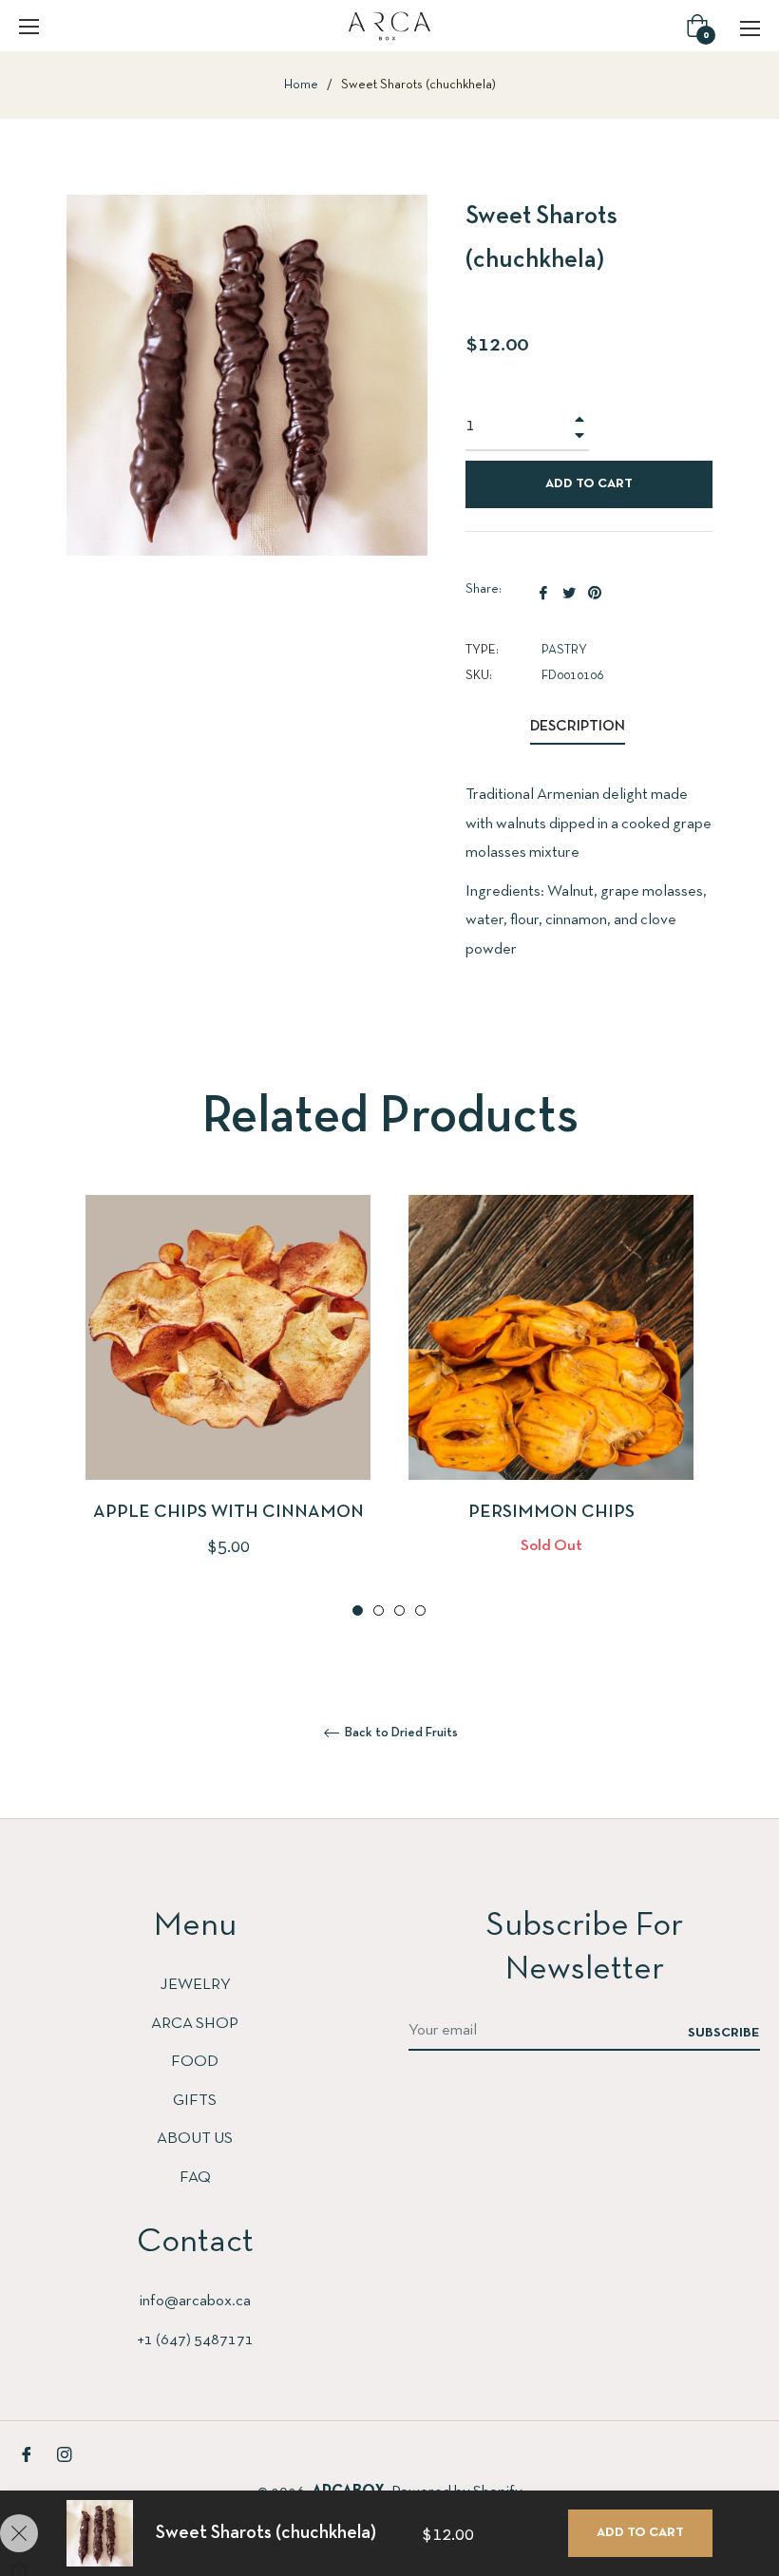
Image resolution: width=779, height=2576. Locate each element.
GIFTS (195, 2101)
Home (301, 85)
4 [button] (420, 1610)
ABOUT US (195, 2139)
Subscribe (724, 2033)
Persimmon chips (551, 1513)
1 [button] (358, 1610)
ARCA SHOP (195, 2024)
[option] (228, 1409)
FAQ (195, 2178)
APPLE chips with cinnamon (228, 1513)
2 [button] (379, 1610)
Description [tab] (578, 727)
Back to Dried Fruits (400, 1733)
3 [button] (399, 1610)
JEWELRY (195, 1985)
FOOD (195, 2062)
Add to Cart (640, 2533)
